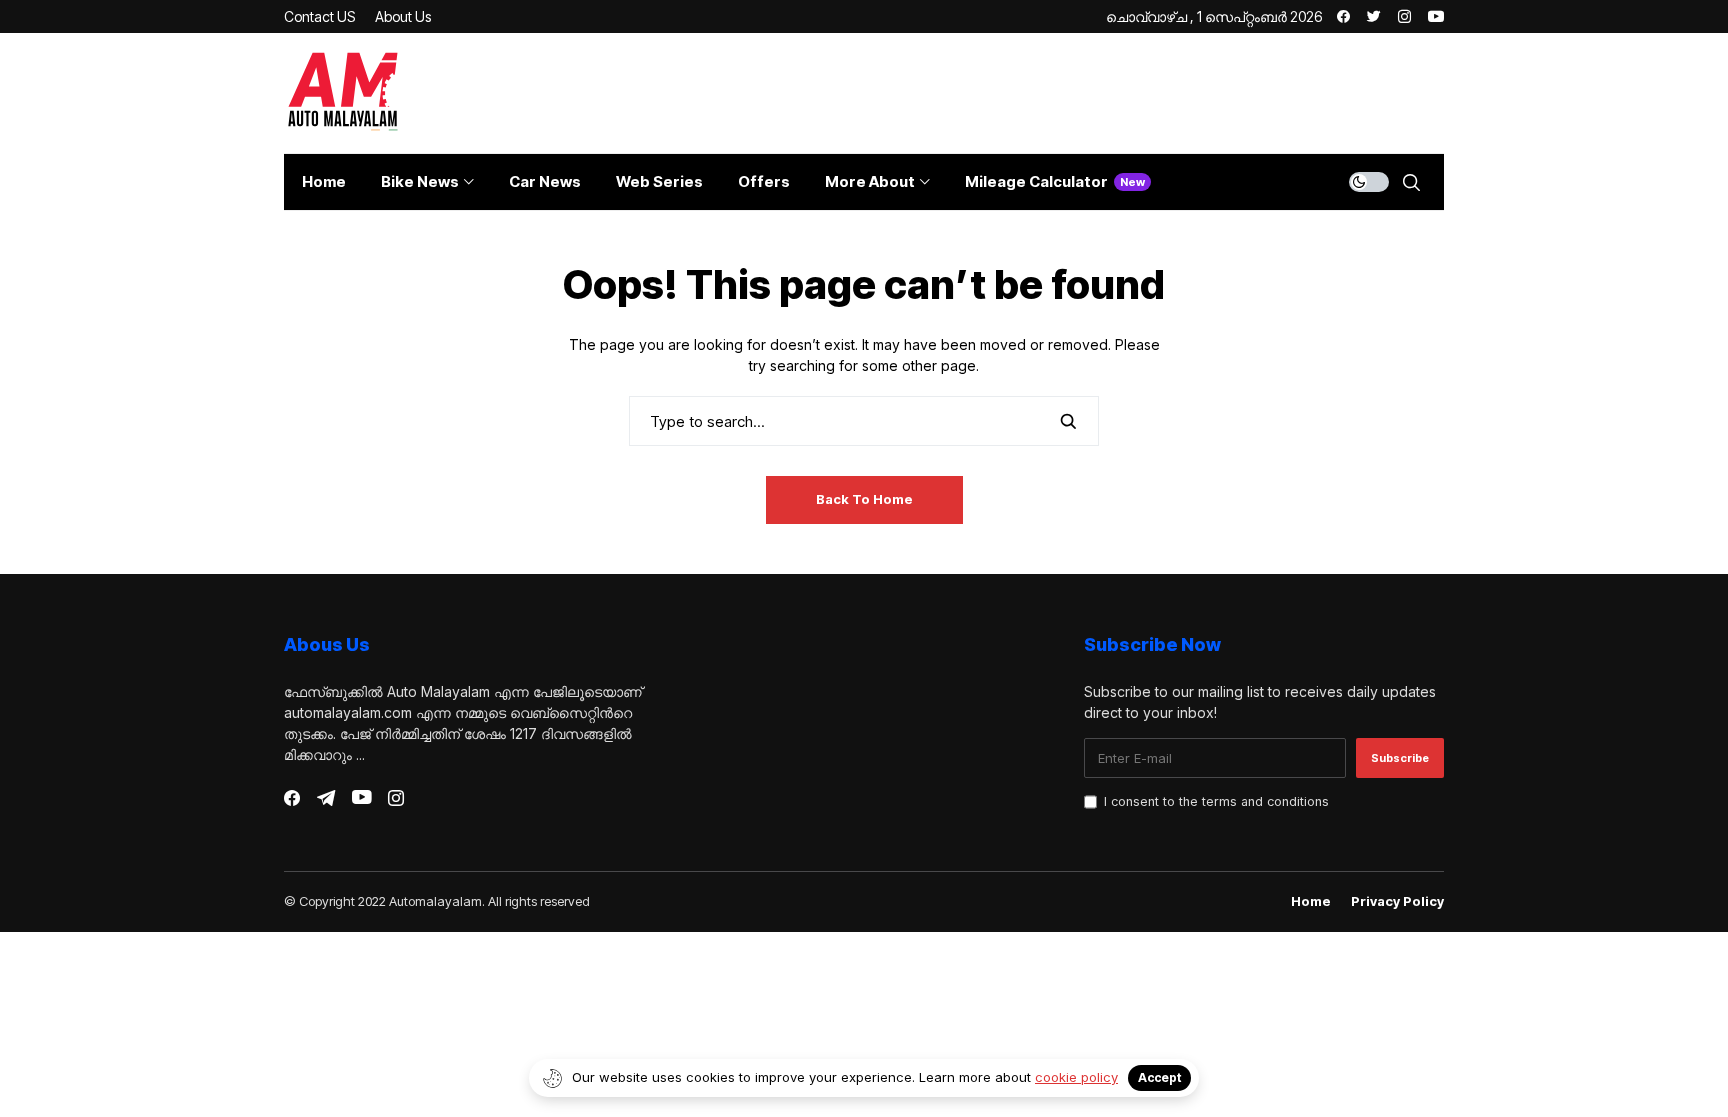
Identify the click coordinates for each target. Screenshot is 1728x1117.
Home (1311, 901)
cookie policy (1076, 1077)
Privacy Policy (1397, 901)
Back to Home (864, 499)
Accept (1159, 1077)
